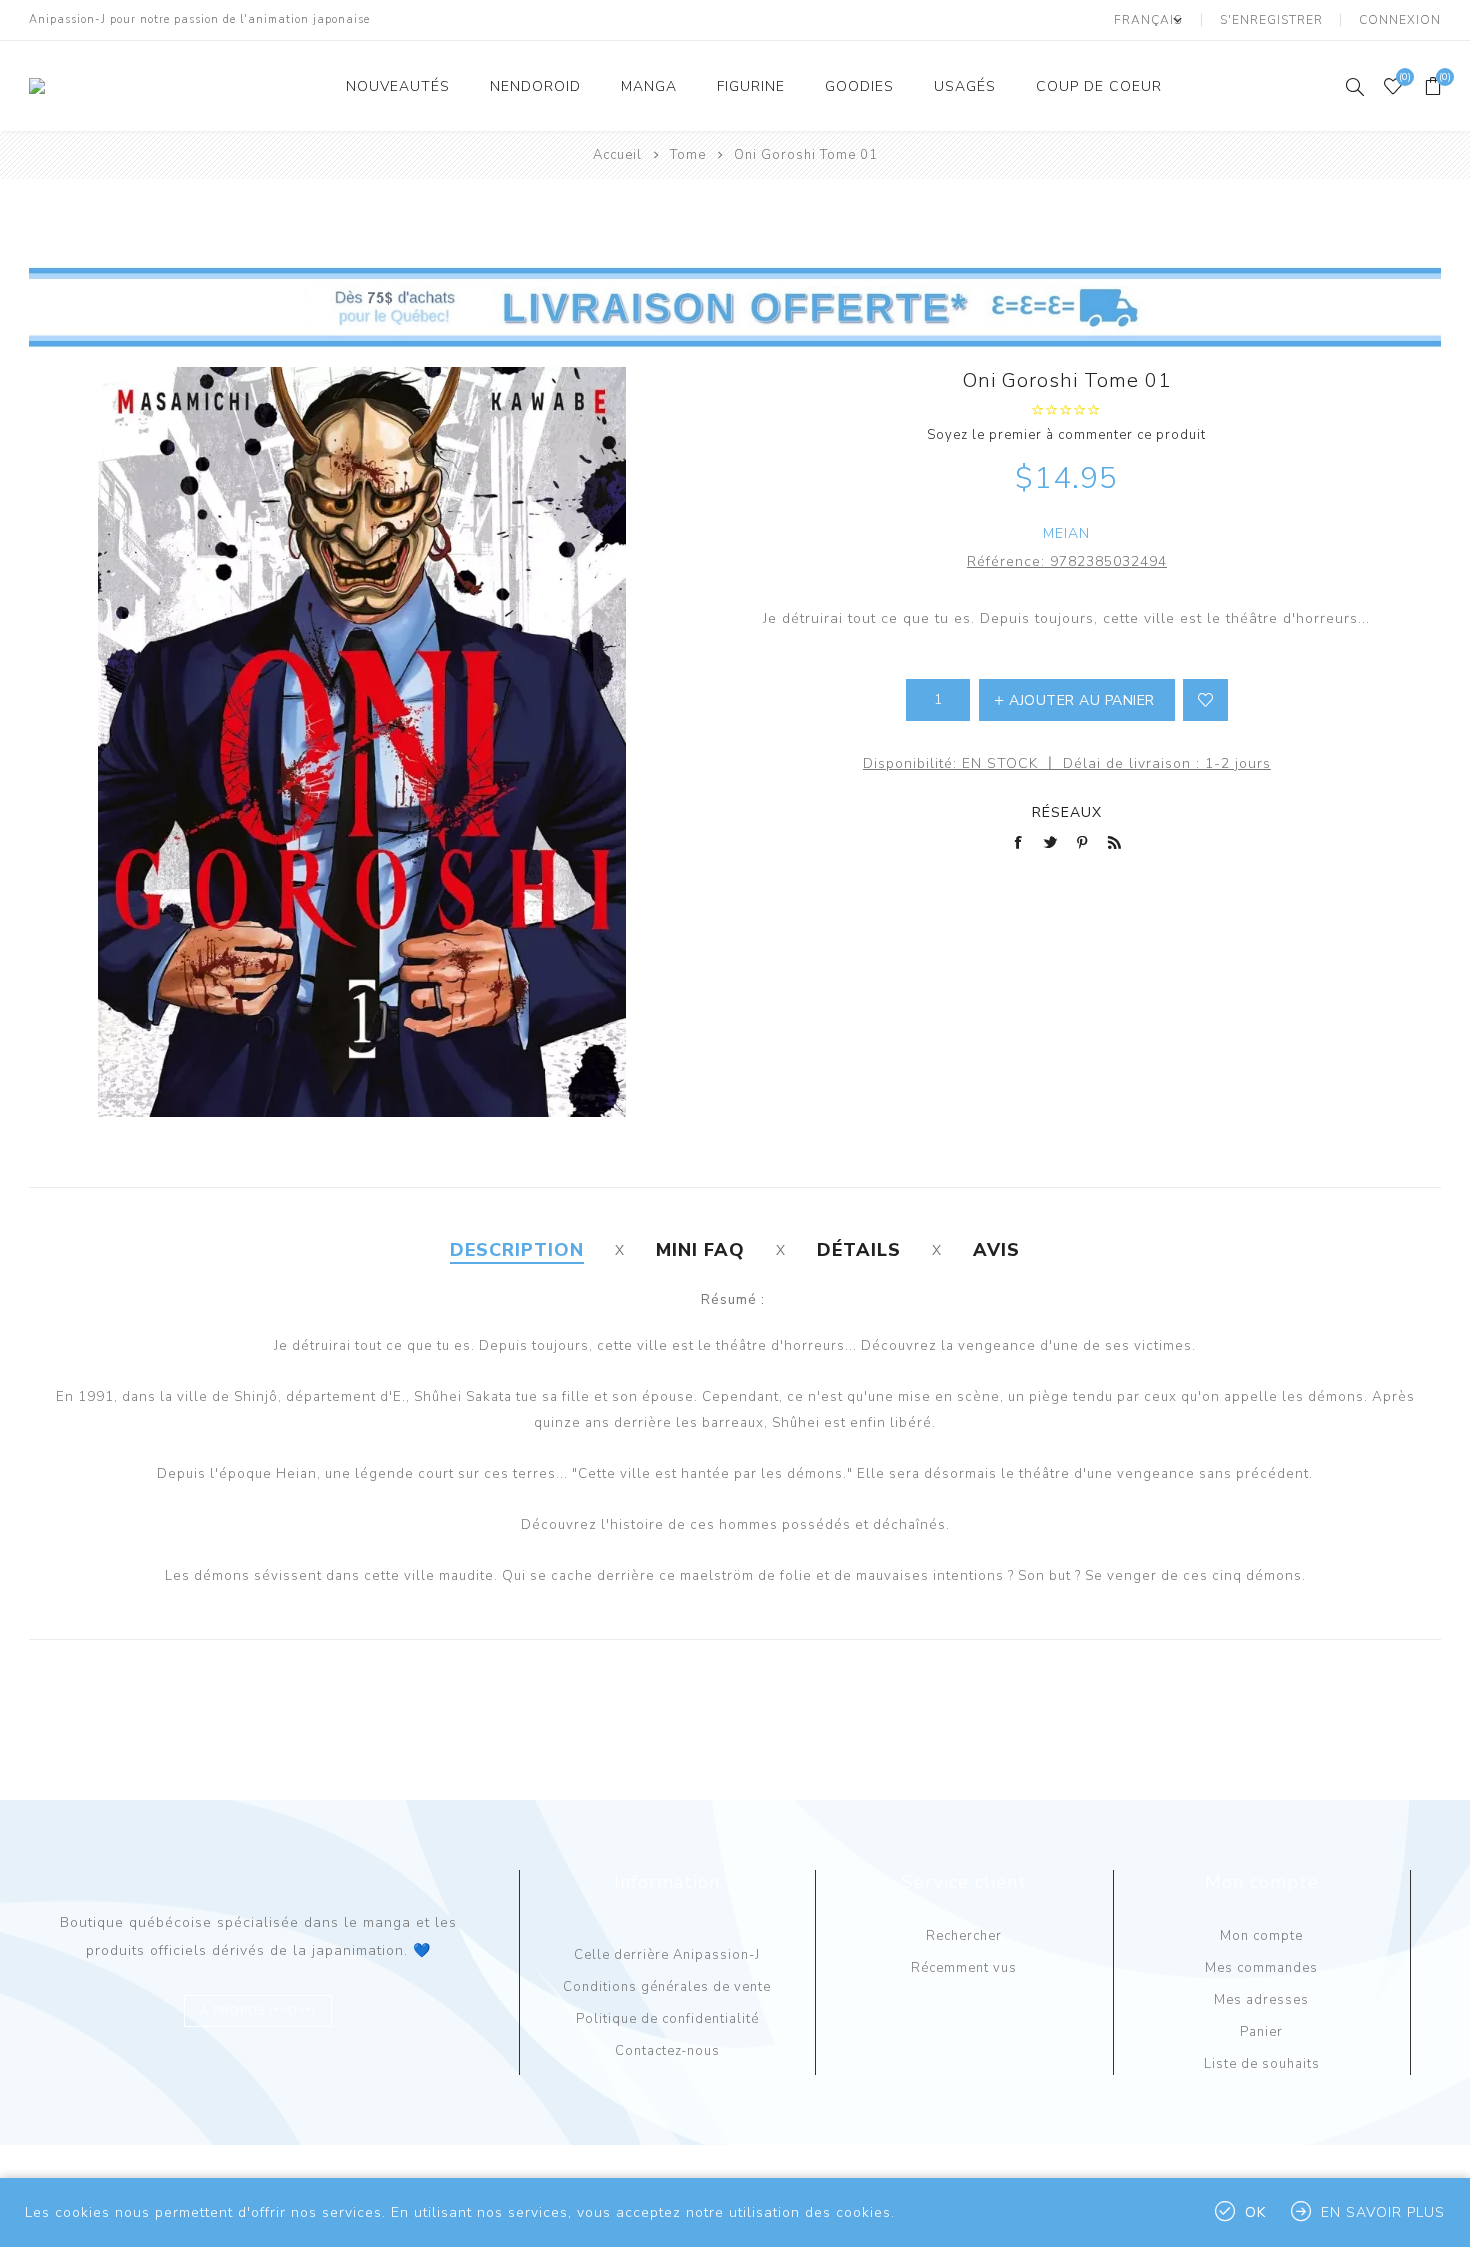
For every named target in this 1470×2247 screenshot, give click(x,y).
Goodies (859, 86)
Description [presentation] (517, 1250)
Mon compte (1261, 1936)
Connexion (1400, 20)
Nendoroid (535, 86)
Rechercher (964, 1936)
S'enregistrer (1271, 20)
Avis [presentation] (996, 1250)
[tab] (517, 1250)
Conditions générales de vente (667, 1987)
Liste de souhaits (1262, 2064)
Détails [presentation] (859, 1250)
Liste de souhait (1205, 700)
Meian (1066, 533)
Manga (649, 86)
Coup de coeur (1099, 86)
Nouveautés (398, 86)
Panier (1261, 2032)
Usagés (965, 86)
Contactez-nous (667, 2051)
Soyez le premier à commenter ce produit (1066, 435)
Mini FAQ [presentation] (700, 1250)
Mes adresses (1261, 2000)
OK (1255, 2212)
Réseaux (1067, 812)
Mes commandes (1261, 1968)
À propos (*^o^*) (258, 2011)
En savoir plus (1383, 2212)
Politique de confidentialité (667, 2019)
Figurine (751, 86)
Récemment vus (964, 1968)
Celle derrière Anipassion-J (667, 1955)
